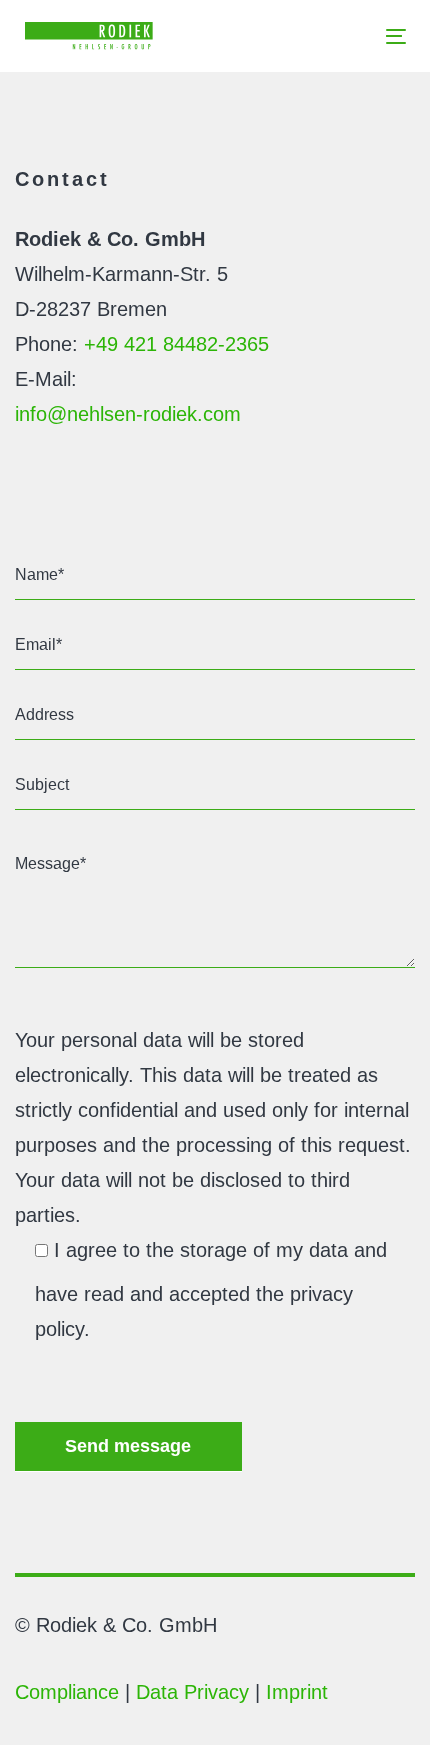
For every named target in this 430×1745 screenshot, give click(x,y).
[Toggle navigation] (343, 36)
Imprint (297, 1692)
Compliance (67, 1692)
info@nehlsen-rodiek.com (128, 414)
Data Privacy (192, 1692)
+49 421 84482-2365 (176, 344)
